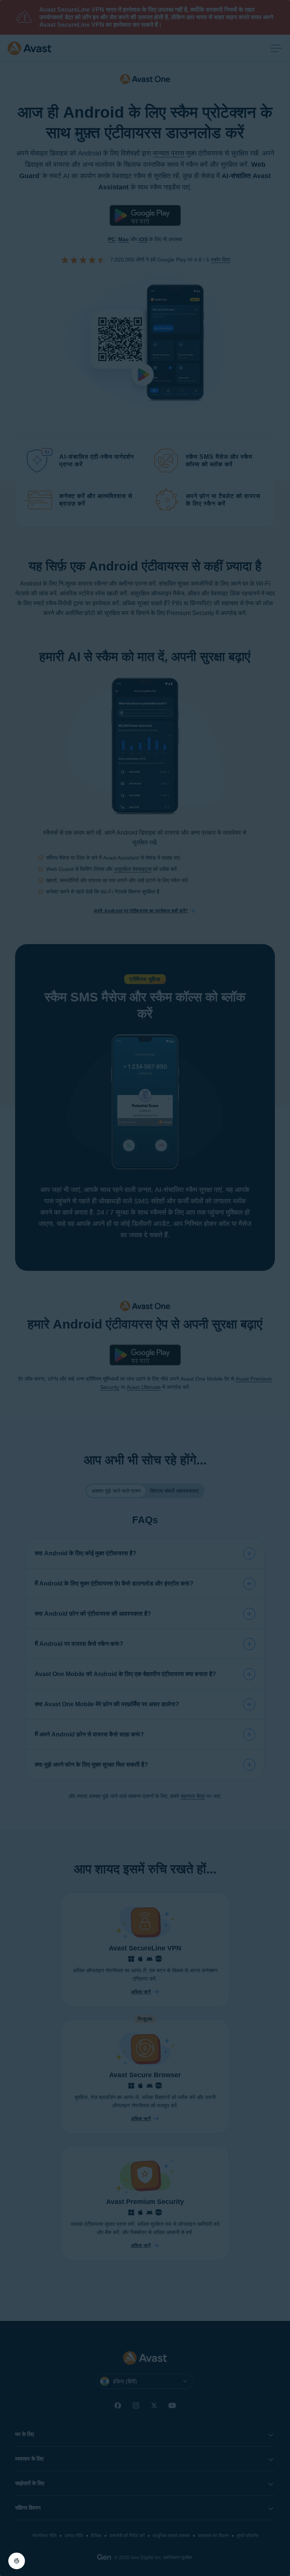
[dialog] (145, 1288)
